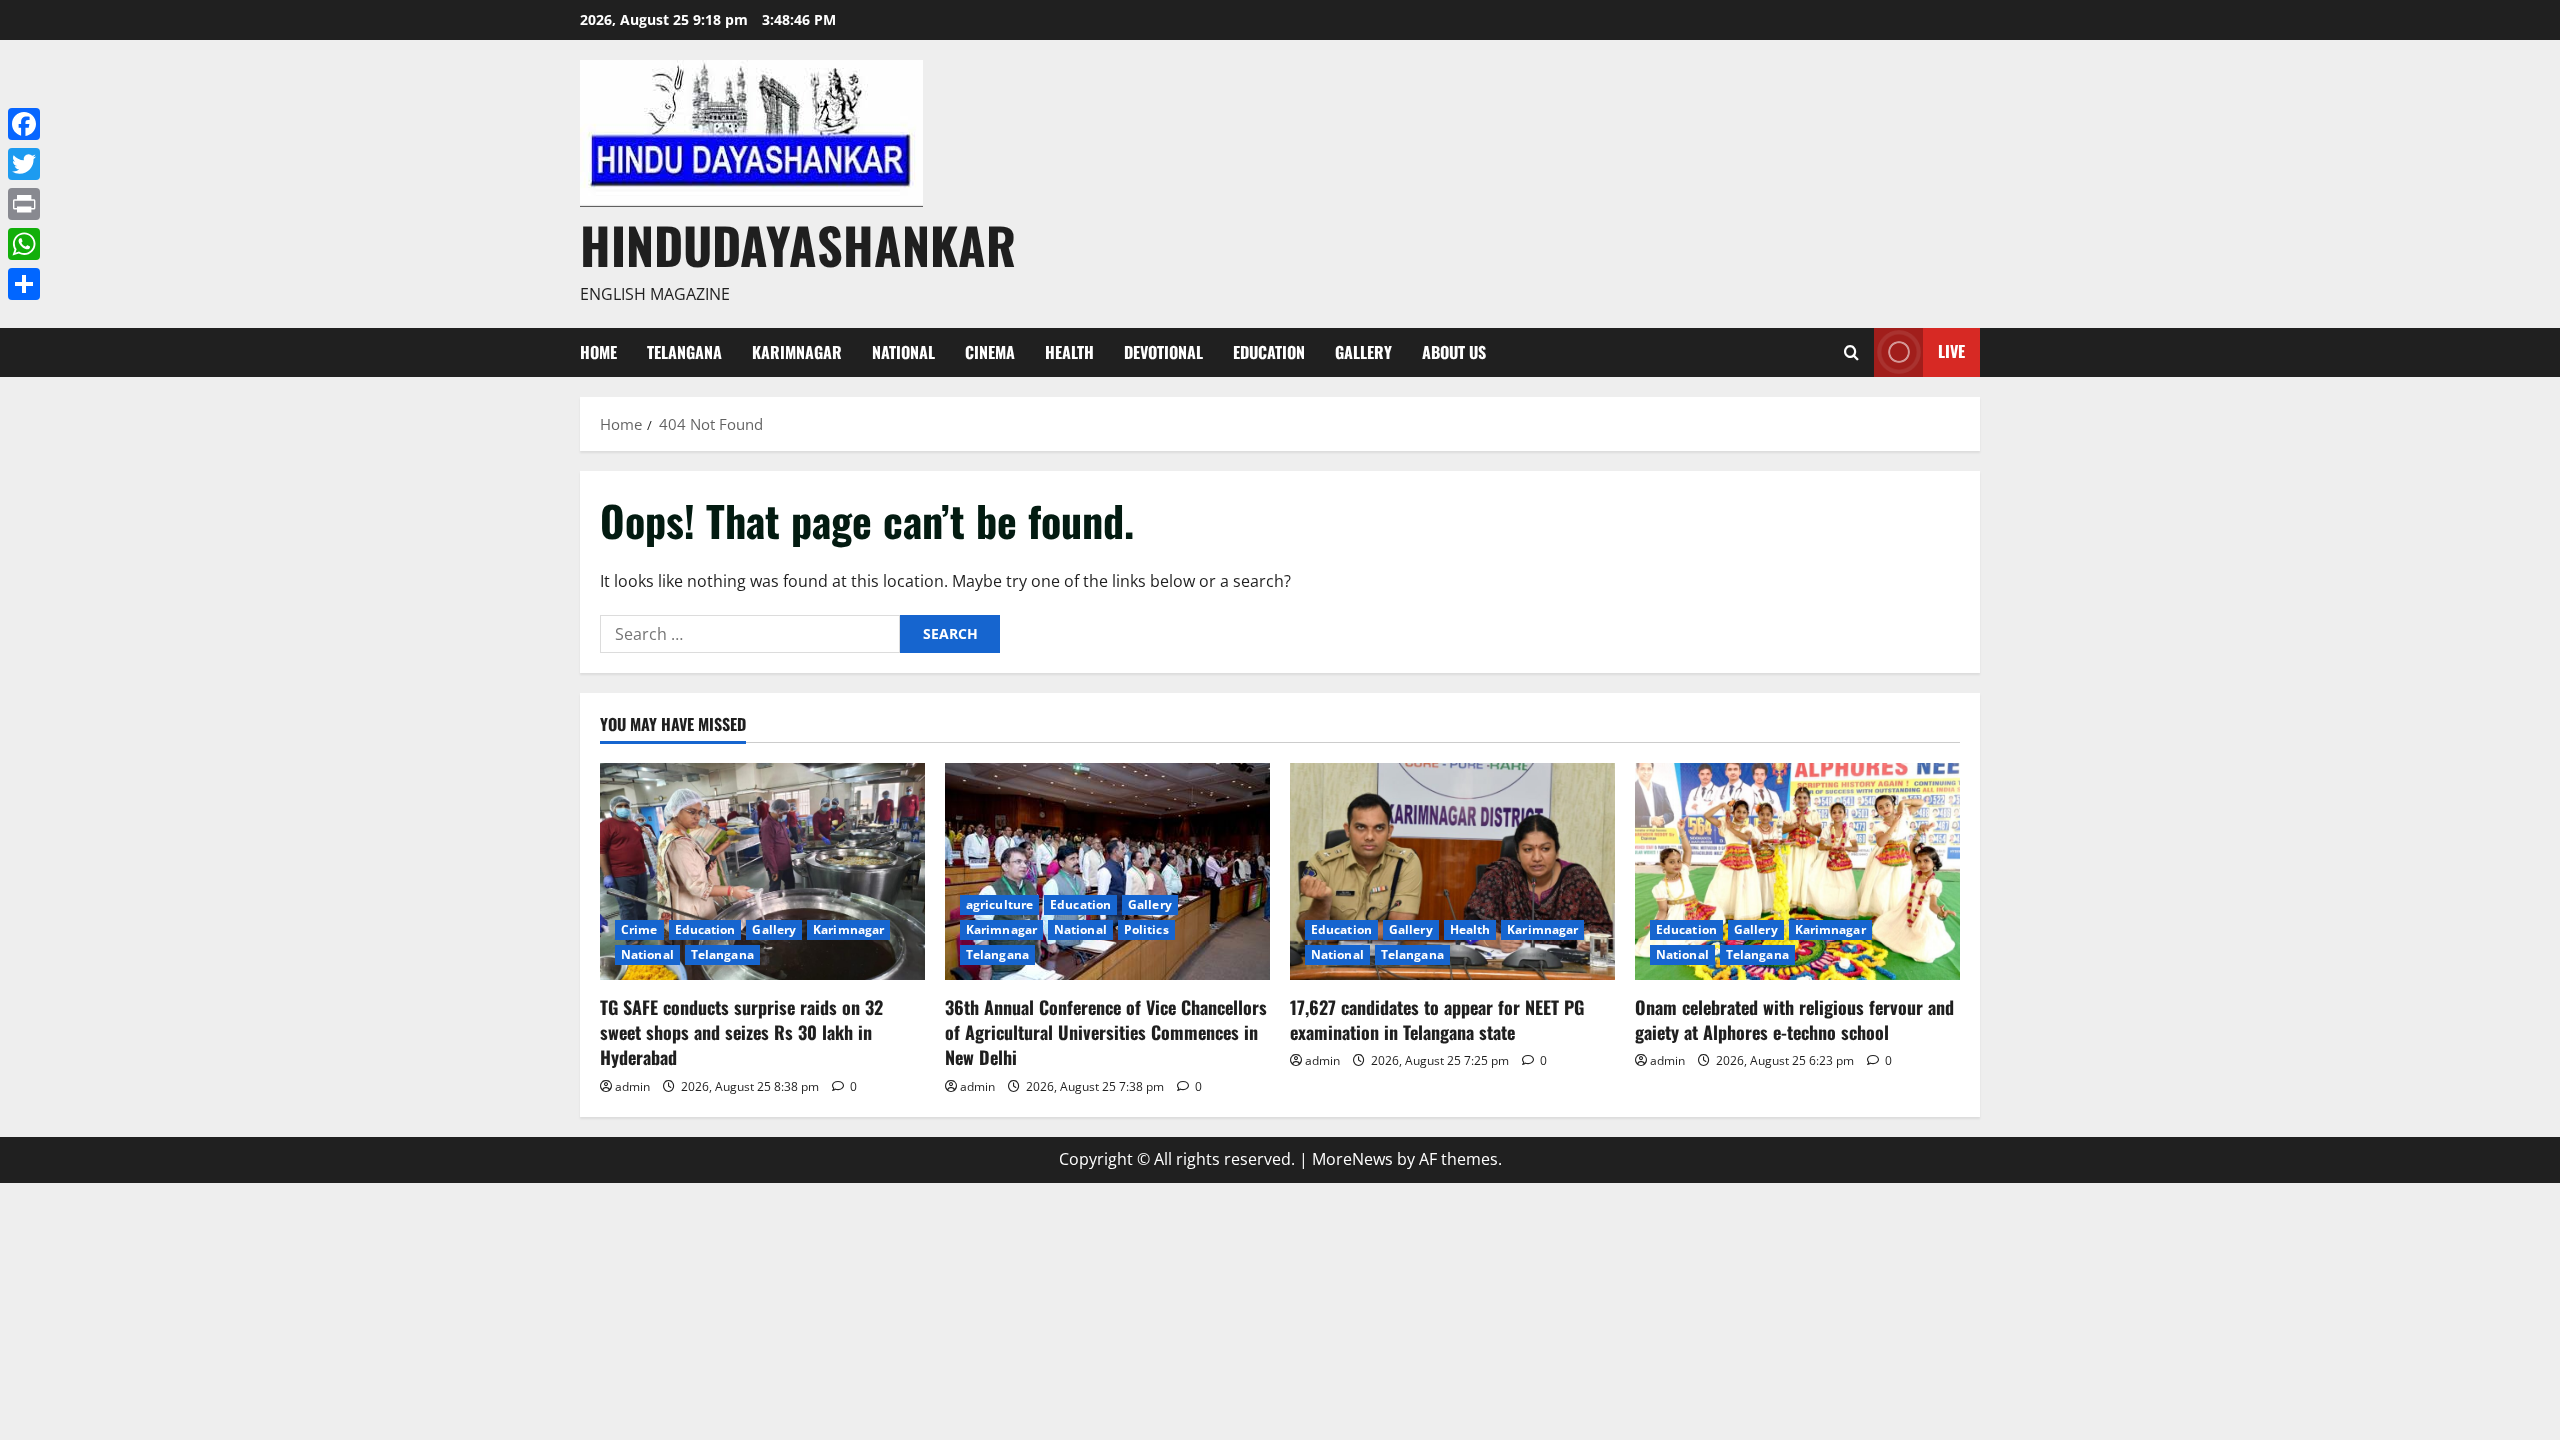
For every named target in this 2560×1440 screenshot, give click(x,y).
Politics (1146, 929)
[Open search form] (1851, 352)
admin (632, 1086)
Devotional (1163, 352)
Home (598, 352)
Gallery (1363, 352)
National (903, 352)
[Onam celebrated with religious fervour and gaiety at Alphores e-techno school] (1797, 871)
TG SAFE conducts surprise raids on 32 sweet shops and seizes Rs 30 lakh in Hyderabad (741, 1032)
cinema (990, 352)
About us (1454, 352)
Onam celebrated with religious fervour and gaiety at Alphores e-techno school (1794, 1019)
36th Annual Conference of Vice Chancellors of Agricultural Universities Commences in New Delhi (1106, 1032)
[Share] (24, 284)
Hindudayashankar (798, 244)
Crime (639, 929)
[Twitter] (24, 164)
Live (1951, 351)
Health (1069, 352)
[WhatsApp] (24, 244)
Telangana (684, 352)
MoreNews (1352, 1159)
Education (1269, 352)
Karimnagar (797, 352)
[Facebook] (24, 124)
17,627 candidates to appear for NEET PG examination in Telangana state (1437, 1019)
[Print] (24, 204)
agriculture (999, 904)
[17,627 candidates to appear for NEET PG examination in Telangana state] (1452, 871)
